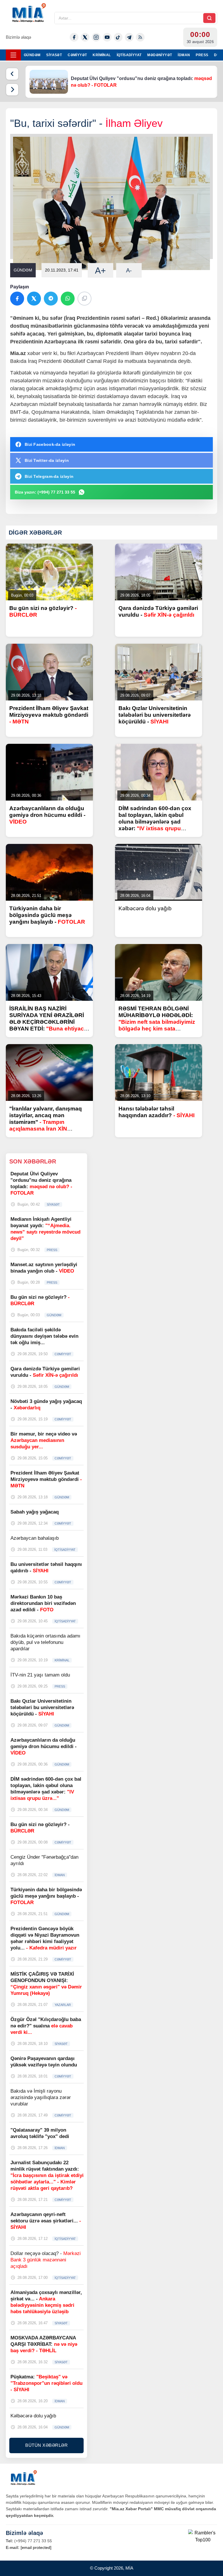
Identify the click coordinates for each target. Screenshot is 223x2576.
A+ (100, 270)
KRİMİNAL (102, 55)
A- (129, 270)
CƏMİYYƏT (77, 55)
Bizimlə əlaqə (18, 37)
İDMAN (184, 55)
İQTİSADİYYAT (129, 55)
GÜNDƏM (32, 55)
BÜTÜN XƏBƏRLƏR (46, 2445)
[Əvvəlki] (12, 74)
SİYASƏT (54, 55)
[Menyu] (13, 55)
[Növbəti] (12, 90)
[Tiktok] (118, 37)
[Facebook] (74, 37)
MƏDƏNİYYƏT (160, 55)
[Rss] (140, 37)
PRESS (202, 55)
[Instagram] (96, 37)
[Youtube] (107, 37)
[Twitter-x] (85, 37)
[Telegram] (129, 37)
